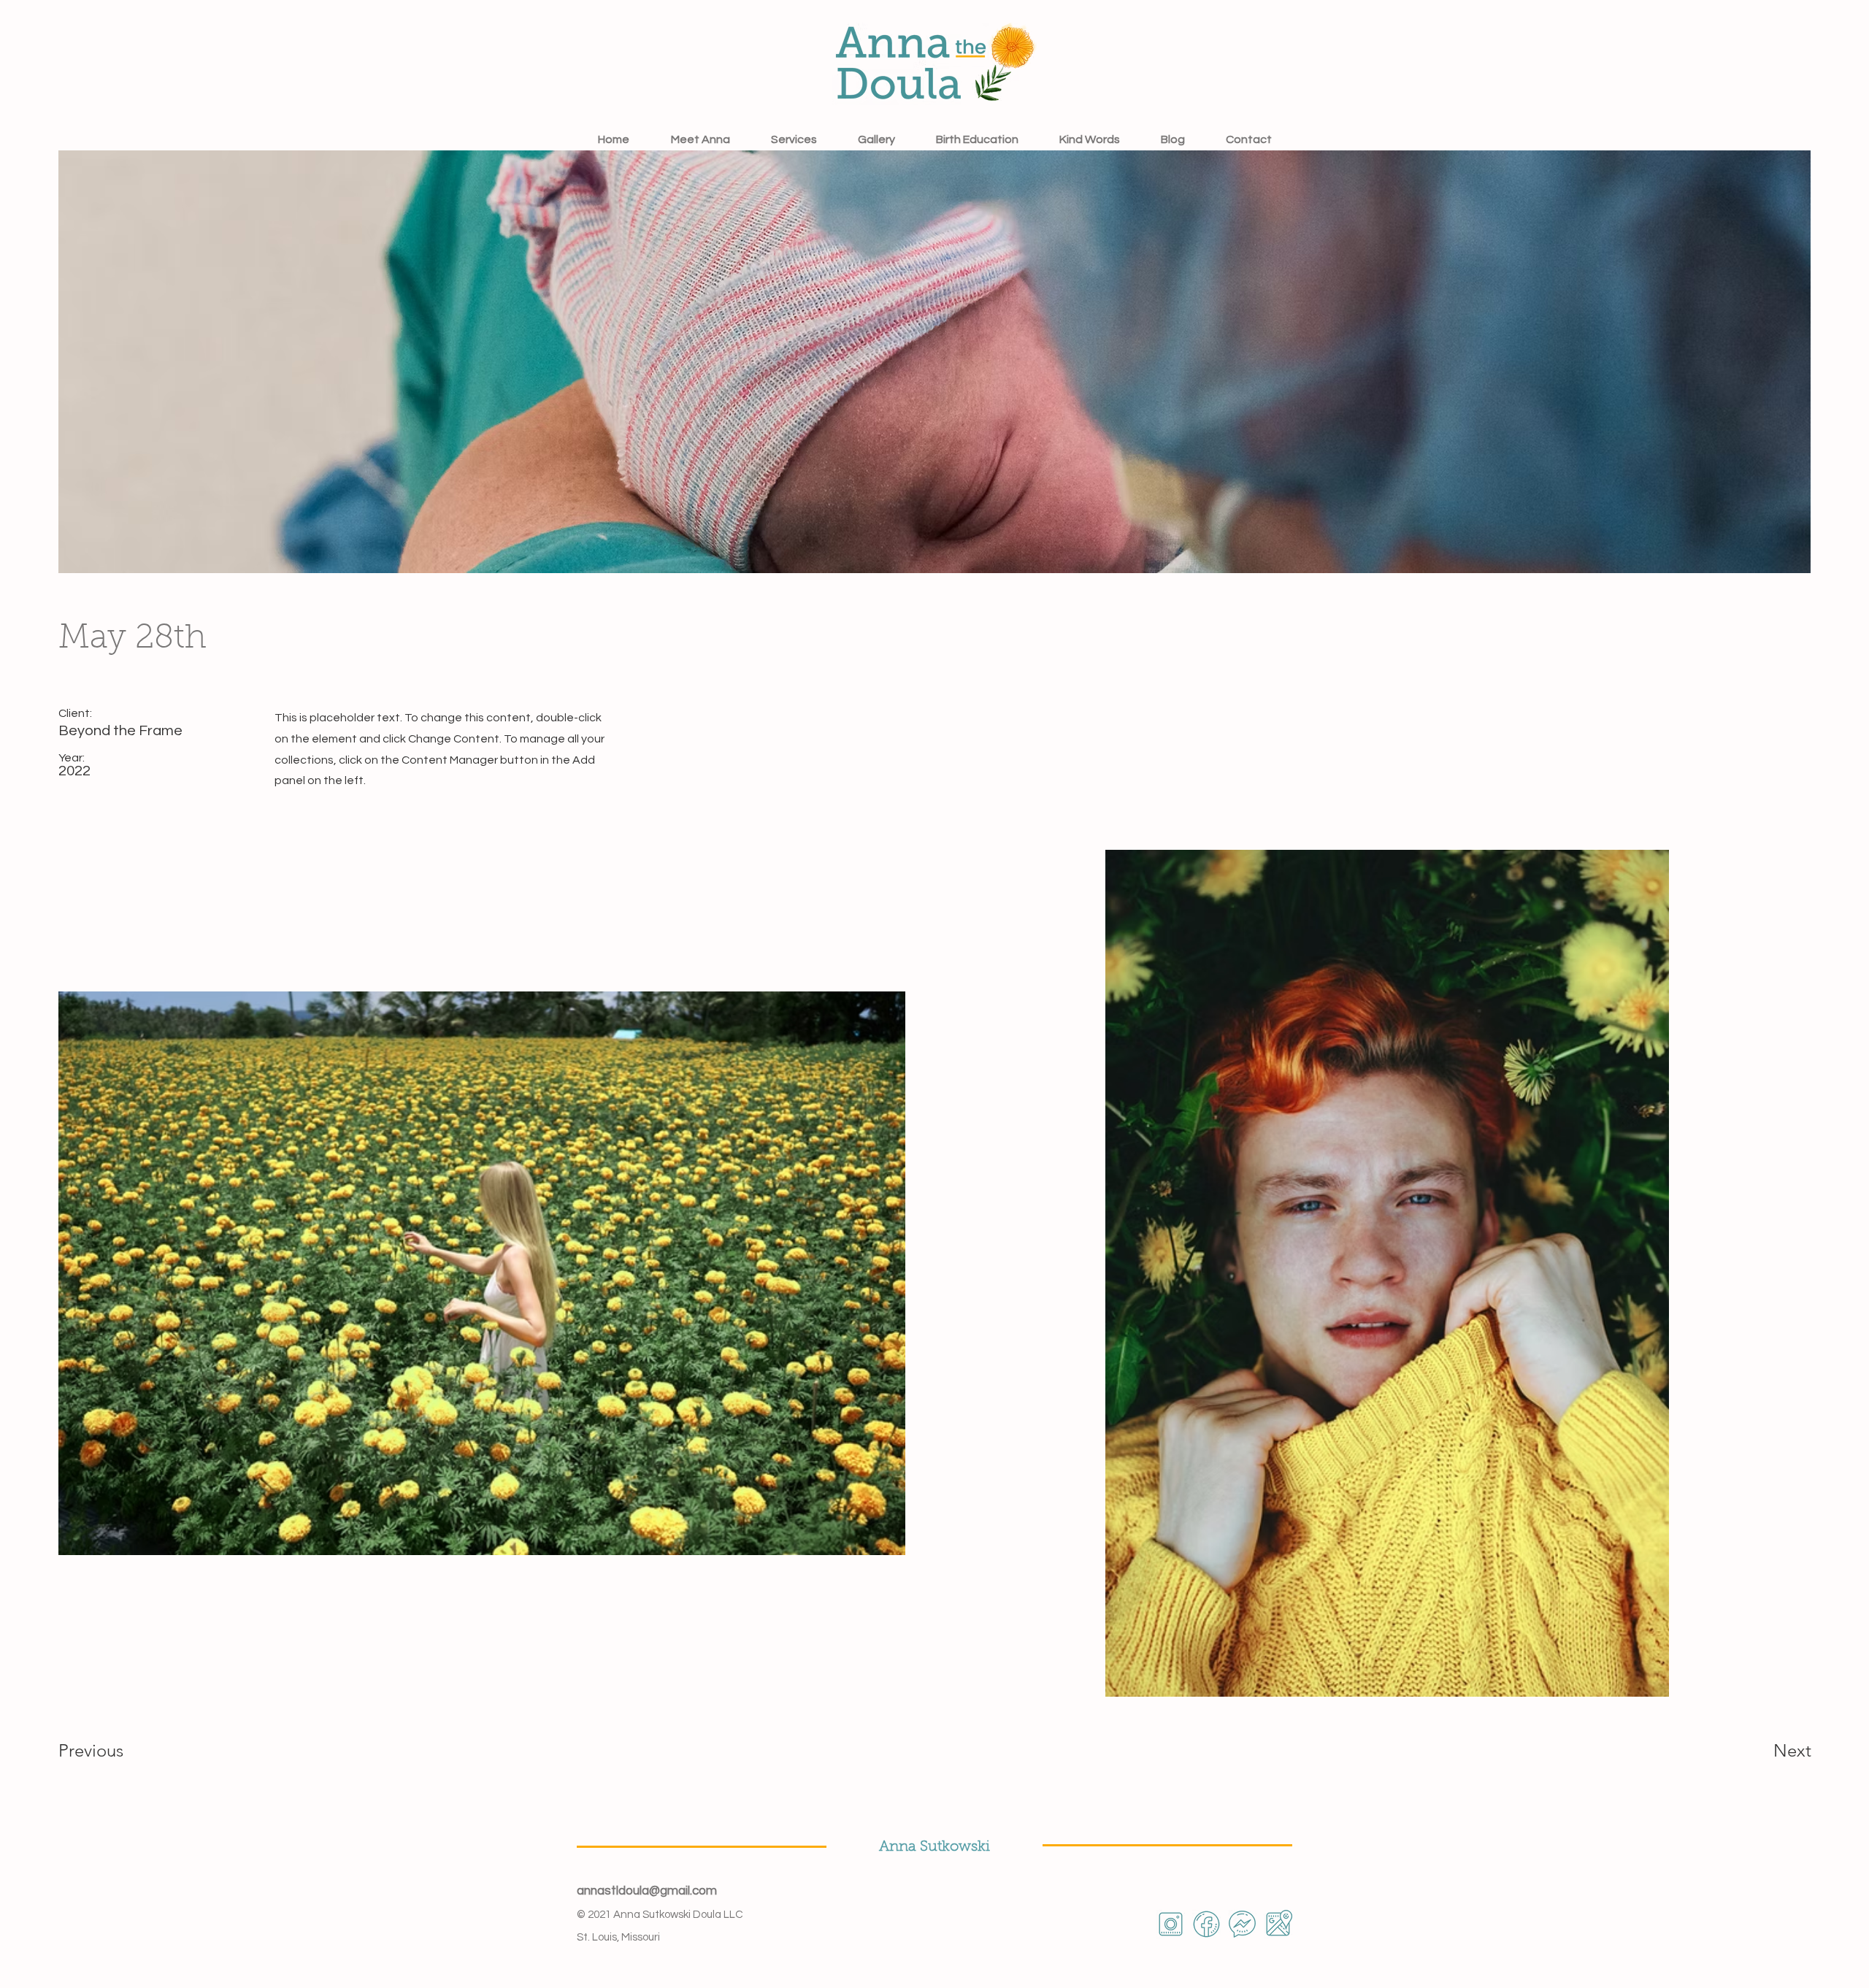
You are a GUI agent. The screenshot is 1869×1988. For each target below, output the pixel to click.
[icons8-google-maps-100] (1278, 1924)
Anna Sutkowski (934, 1847)
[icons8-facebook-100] (1206, 1924)
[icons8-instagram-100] (1171, 1924)
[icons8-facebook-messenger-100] (1242, 1924)
